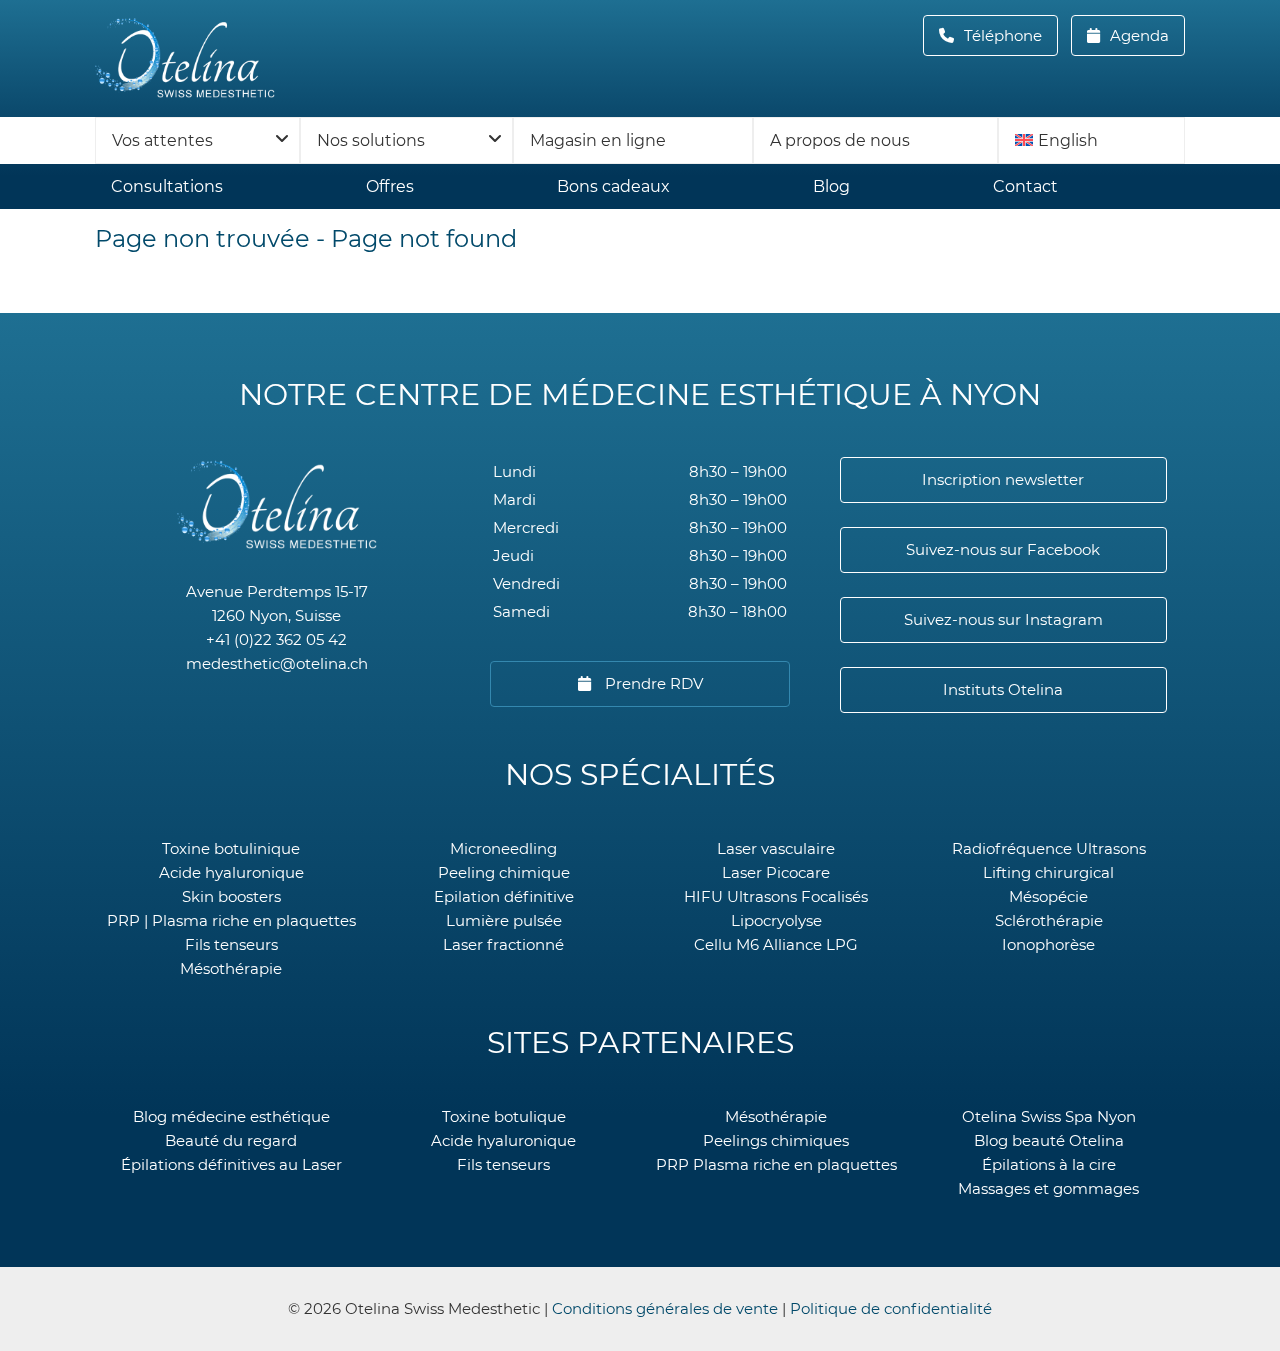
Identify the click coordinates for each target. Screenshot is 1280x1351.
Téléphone (1009, 35)
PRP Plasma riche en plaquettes (776, 1164)
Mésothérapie (231, 968)
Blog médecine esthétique (231, 1116)
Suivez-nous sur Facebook (1003, 549)
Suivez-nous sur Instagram (1003, 619)
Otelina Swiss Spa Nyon (1049, 1116)
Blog (831, 186)
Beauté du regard (231, 1140)
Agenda (1137, 35)
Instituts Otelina (1003, 689)
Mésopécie (1048, 896)
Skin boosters (231, 896)
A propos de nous (840, 140)
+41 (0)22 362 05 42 (276, 639)
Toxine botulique (504, 1116)
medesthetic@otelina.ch (277, 663)
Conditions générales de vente (665, 1308)
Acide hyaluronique (231, 872)
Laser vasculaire (776, 848)
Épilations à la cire (1049, 1164)
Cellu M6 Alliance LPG (776, 944)
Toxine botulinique (231, 848)
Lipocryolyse (776, 920)
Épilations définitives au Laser (231, 1164)
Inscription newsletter (1003, 479)
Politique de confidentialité (891, 1308)
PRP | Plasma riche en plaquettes (231, 920)
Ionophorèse (1048, 944)
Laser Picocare (776, 872)
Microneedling (503, 848)
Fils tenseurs (231, 944)
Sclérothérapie (1049, 920)
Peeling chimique (504, 872)
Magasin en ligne (598, 140)
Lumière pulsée (504, 920)
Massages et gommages (1048, 1188)
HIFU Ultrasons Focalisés (776, 896)
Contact (1025, 186)
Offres (390, 186)
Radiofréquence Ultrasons (1049, 848)
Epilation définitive (504, 896)
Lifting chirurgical (1048, 872)
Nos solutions (371, 140)
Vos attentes (162, 140)
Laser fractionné (503, 944)
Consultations (167, 186)
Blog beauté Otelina (1049, 1140)
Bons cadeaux (613, 186)
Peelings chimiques (776, 1140)
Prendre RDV (652, 683)
